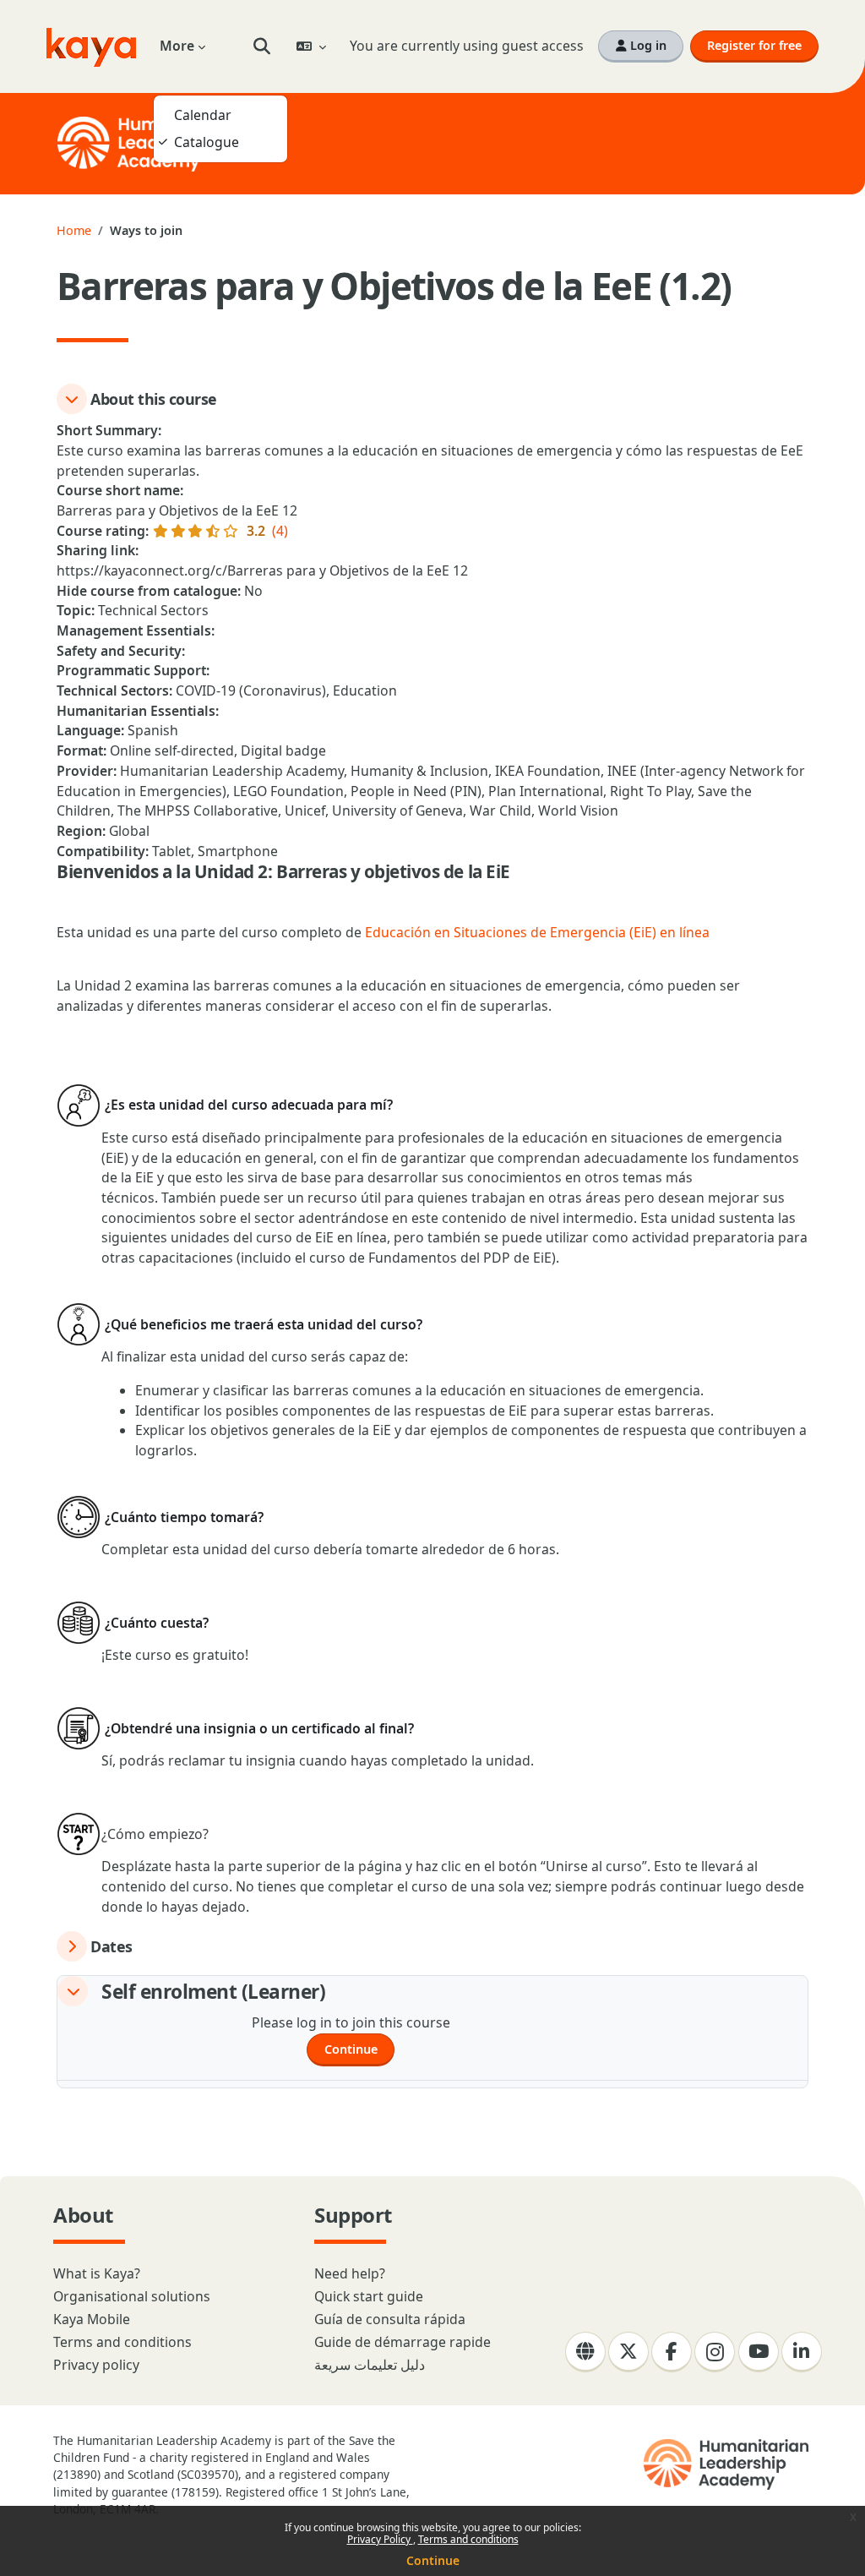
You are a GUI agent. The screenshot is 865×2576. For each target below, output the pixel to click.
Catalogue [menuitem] (207, 142)
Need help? (350, 2273)
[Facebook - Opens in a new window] (672, 2352)
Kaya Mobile (92, 2319)
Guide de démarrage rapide (403, 2342)
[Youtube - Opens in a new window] (759, 2352)
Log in (647, 45)
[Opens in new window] (728, 2464)
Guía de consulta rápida (390, 2319)
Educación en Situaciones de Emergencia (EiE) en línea (537, 932)
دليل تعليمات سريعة (370, 2365)
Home (74, 230)
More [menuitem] (177, 46)
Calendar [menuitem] (203, 115)
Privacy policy (96, 2365)
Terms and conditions (468, 2539)
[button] (261, 46)
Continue (433, 2560)
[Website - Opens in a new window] (585, 2352)
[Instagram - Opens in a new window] (715, 2352)
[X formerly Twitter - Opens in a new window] (628, 2352)
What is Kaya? (97, 2273)
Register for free (754, 45)
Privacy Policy (380, 2539)
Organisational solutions (132, 2296)
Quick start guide (369, 2296)
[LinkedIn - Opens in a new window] (802, 2352)
